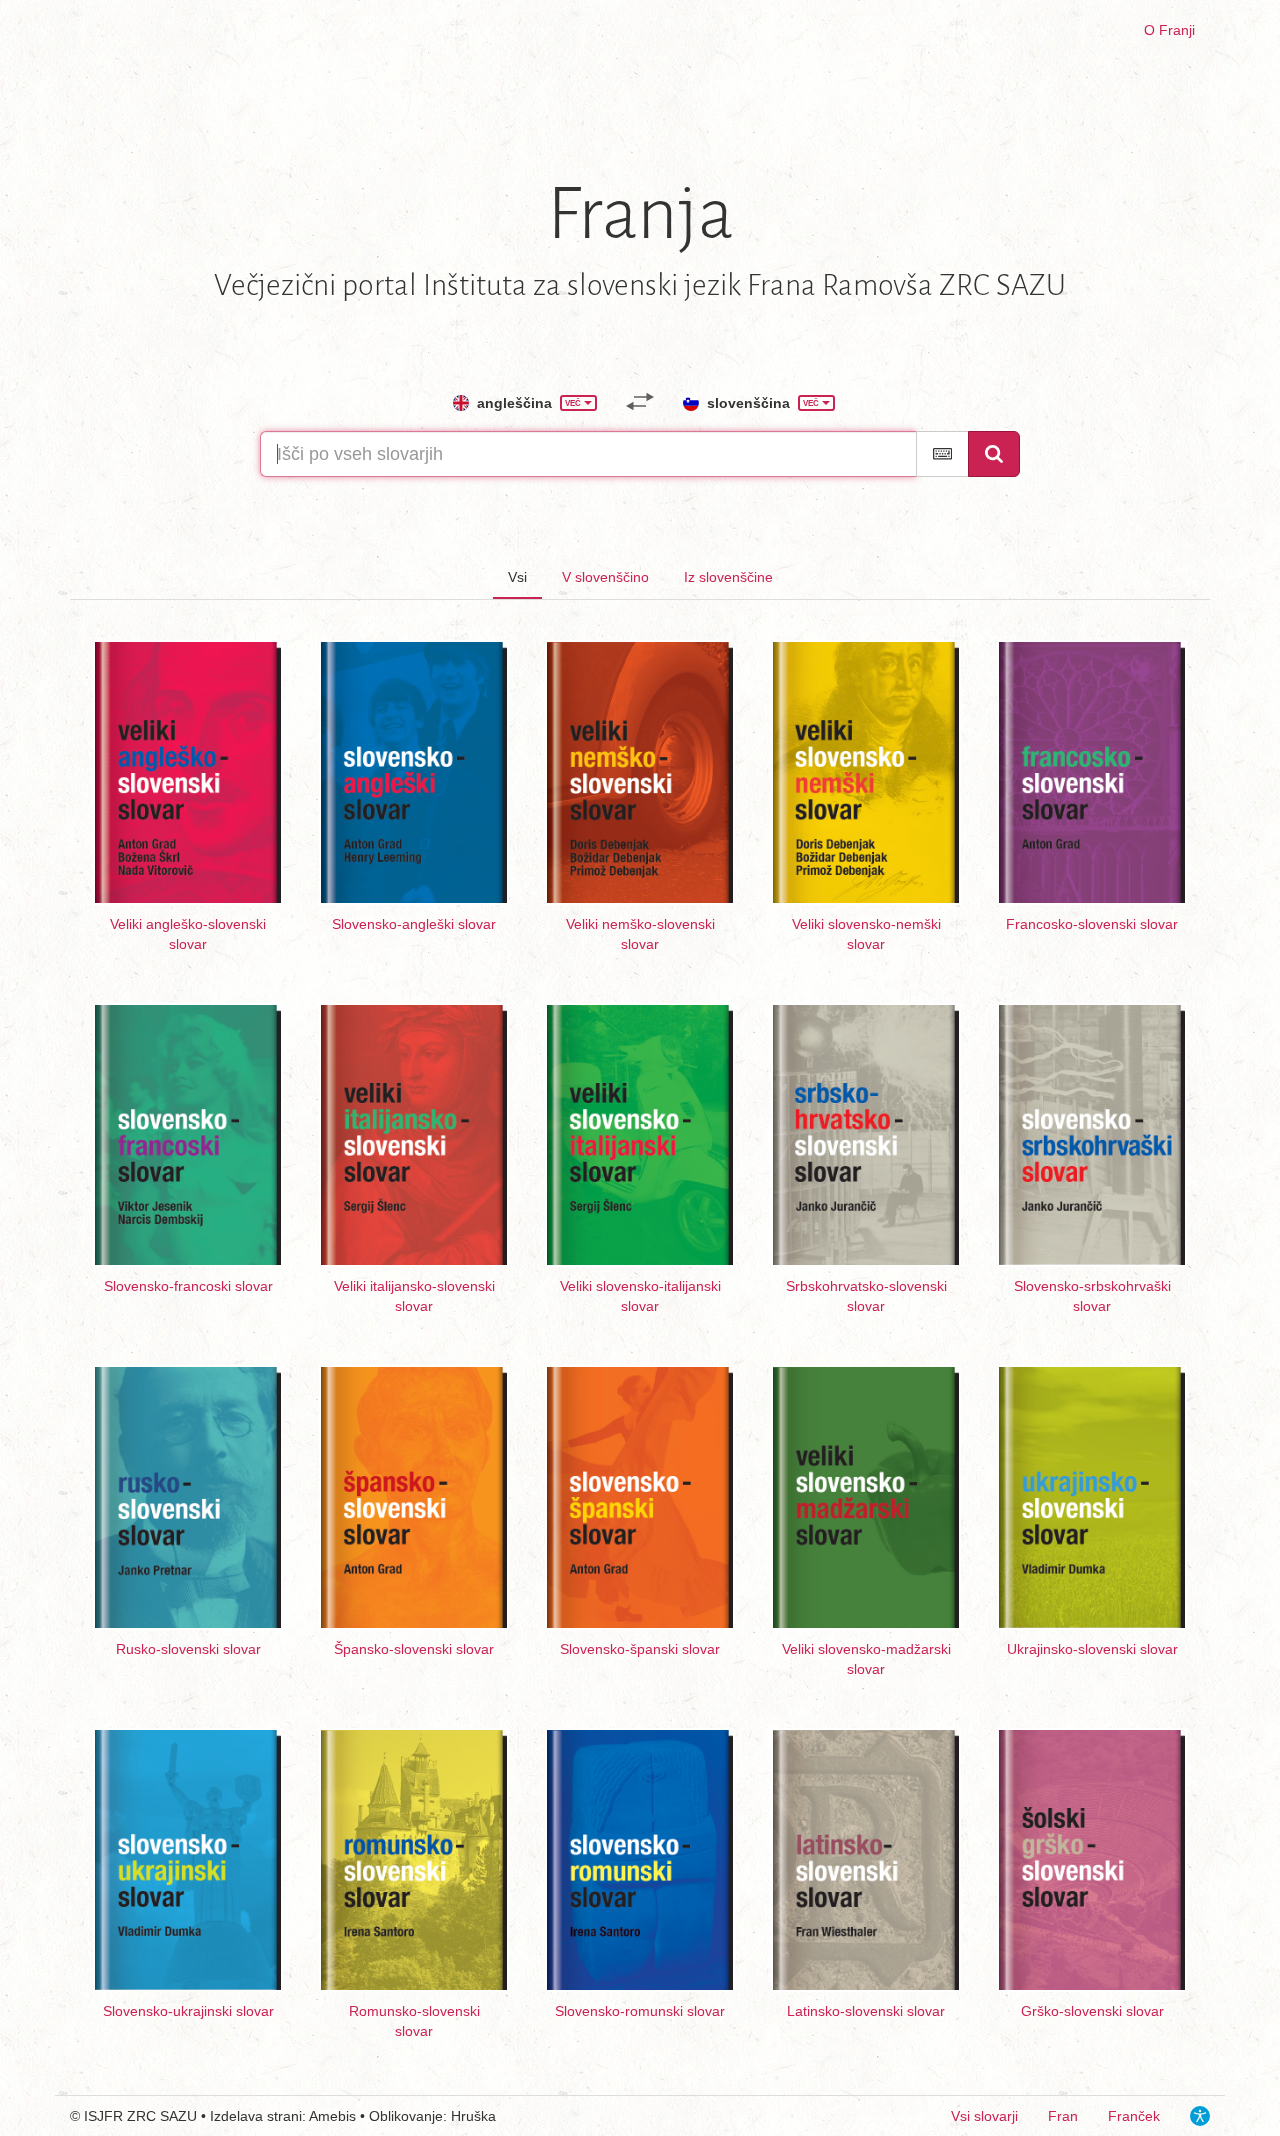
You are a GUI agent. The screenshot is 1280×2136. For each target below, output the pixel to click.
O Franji (1169, 30)
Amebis (332, 2116)
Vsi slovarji (984, 2116)
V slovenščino (605, 577)
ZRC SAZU (162, 2116)
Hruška (473, 2116)
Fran (1063, 2116)
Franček (1134, 2116)
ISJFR (103, 2116)
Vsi (517, 577)
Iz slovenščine (728, 577)
